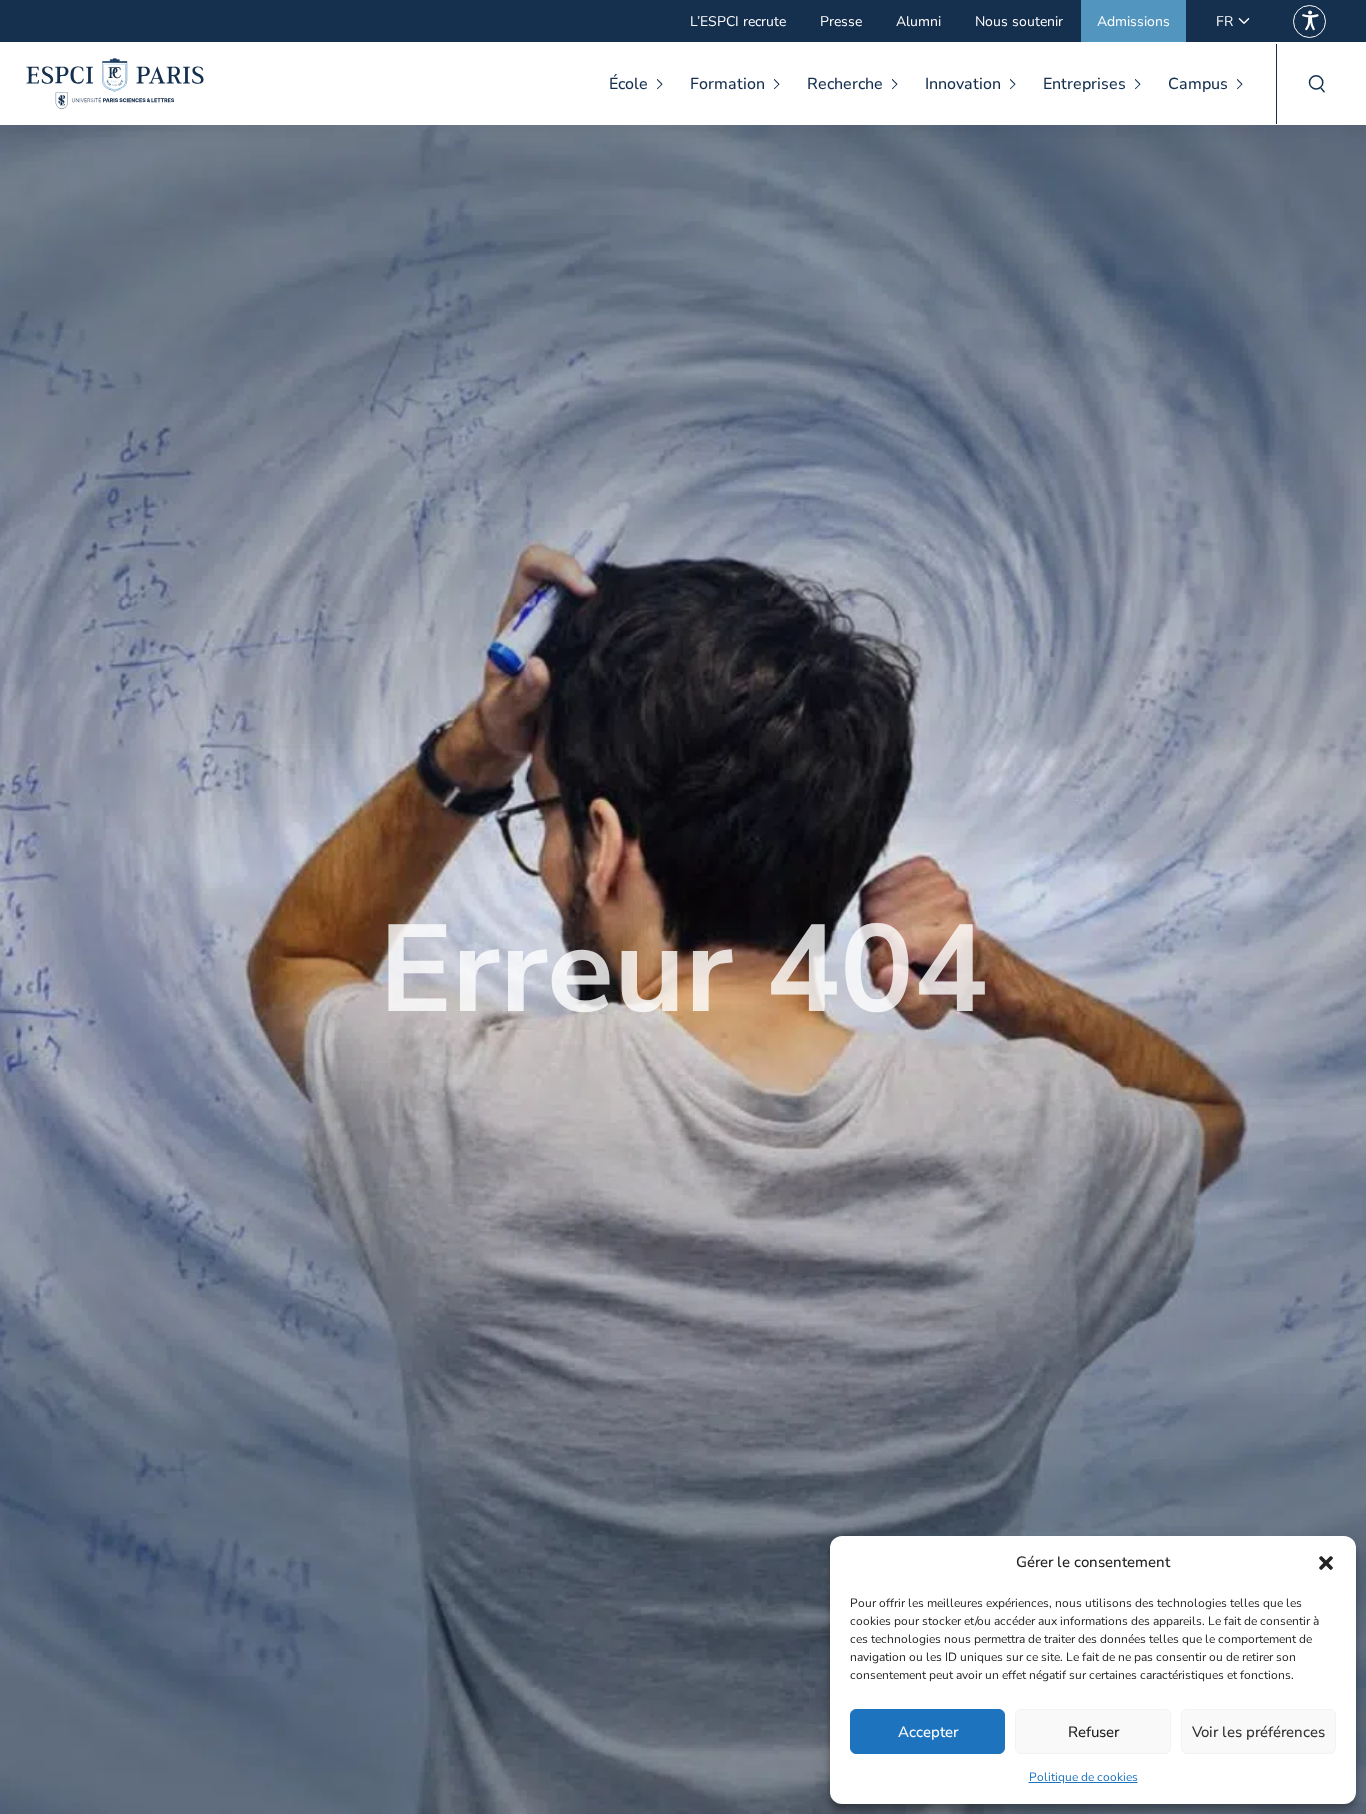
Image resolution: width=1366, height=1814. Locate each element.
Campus (1198, 84)
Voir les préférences (1258, 1732)
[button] (1326, 1563)
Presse (841, 21)
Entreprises (1084, 84)
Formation (727, 84)
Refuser (1093, 1732)
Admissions (1133, 21)
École (628, 84)
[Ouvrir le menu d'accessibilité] (1309, 21)
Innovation (963, 84)
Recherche (845, 84)
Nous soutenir (1019, 21)
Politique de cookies (1083, 1777)
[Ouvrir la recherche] (1316, 84)
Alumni (918, 21)
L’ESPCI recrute (738, 21)
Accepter (928, 1732)
